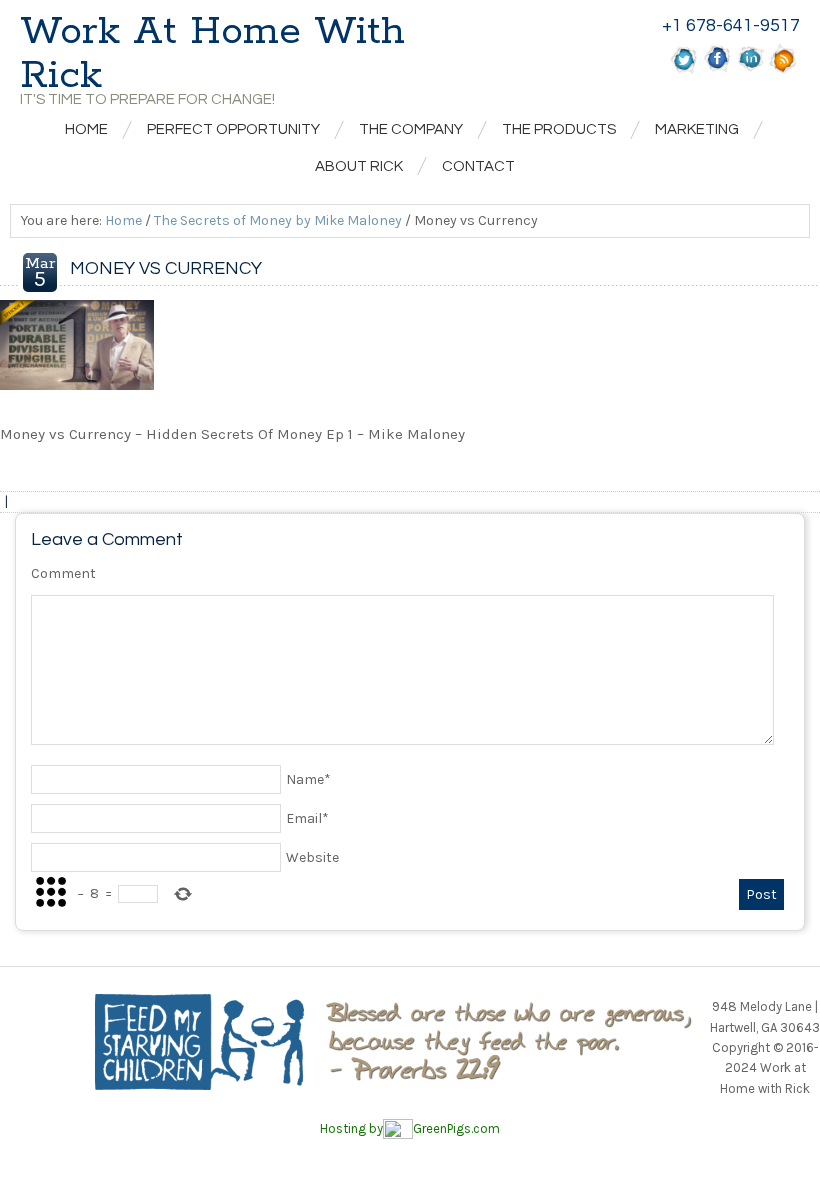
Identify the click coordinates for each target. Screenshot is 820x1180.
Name (308, 779)
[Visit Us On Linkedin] (750, 70)
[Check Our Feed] (783, 70)
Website (312, 857)
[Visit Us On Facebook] (717, 70)
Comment (63, 573)
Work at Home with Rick (212, 54)
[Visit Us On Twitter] (684, 70)
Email (307, 818)
